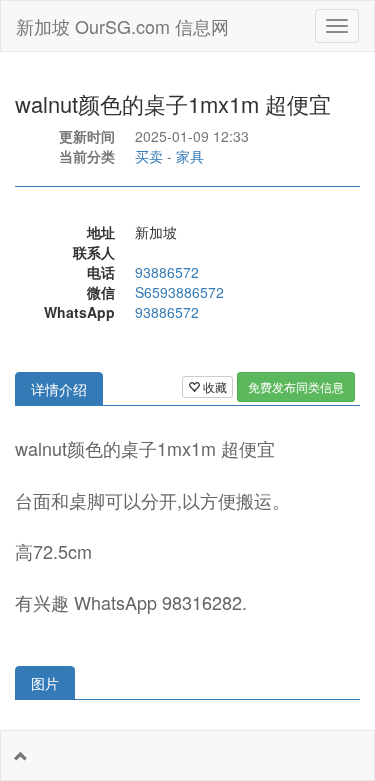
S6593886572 (179, 292)
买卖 (149, 156)
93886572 (167, 272)
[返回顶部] (21, 756)
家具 (190, 156)
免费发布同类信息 (296, 386)
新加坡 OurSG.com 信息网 (122, 26)
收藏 (213, 386)
